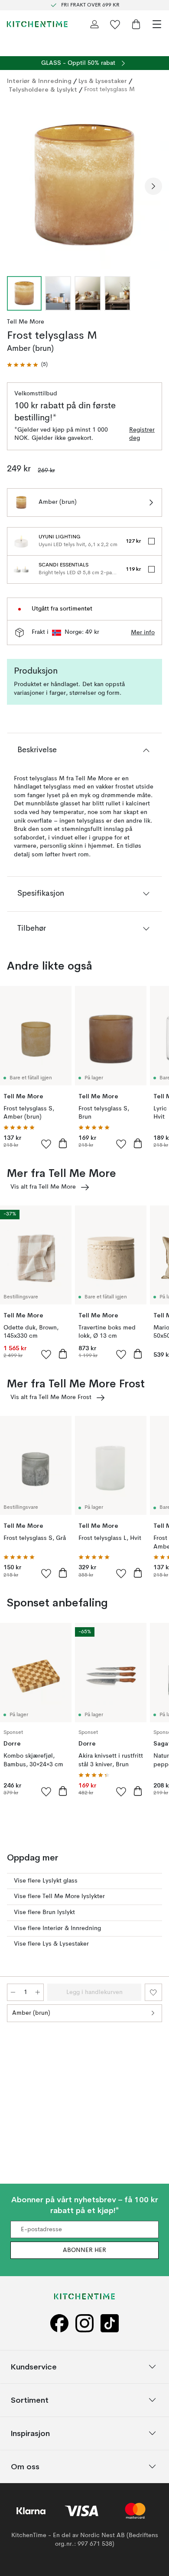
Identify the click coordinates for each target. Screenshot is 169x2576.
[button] (27, 365)
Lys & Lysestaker (103, 81)
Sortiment (30, 2400)
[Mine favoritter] (115, 24)
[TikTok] (110, 2323)
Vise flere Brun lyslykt (44, 1912)
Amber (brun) (31, 2013)
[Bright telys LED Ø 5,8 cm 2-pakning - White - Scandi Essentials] (21, 569)
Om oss (25, 2466)
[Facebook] (59, 2323)
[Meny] (157, 24)
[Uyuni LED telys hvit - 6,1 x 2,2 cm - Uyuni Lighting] (21, 541)
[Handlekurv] (136, 24)
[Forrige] (16, 186)
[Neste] (153, 186)
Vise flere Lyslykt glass (46, 1881)
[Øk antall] (38, 1992)
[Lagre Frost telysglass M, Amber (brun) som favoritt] (153, 1992)
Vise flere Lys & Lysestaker (51, 1944)
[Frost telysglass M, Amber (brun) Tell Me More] (84, 185)
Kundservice (34, 2367)
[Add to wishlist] (46, 1144)
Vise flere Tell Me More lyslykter (59, 1896)
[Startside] (37, 24)
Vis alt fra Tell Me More (43, 1187)
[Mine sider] (94, 24)
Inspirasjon (30, 2433)
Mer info (143, 633)
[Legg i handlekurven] (63, 1143)
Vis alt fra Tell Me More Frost (51, 1397)
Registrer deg (142, 434)
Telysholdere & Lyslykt (43, 89)
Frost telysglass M (109, 89)
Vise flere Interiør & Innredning (57, 1928)
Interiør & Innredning (39, 81)
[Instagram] (84, 2323)
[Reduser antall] (13, 1992)
